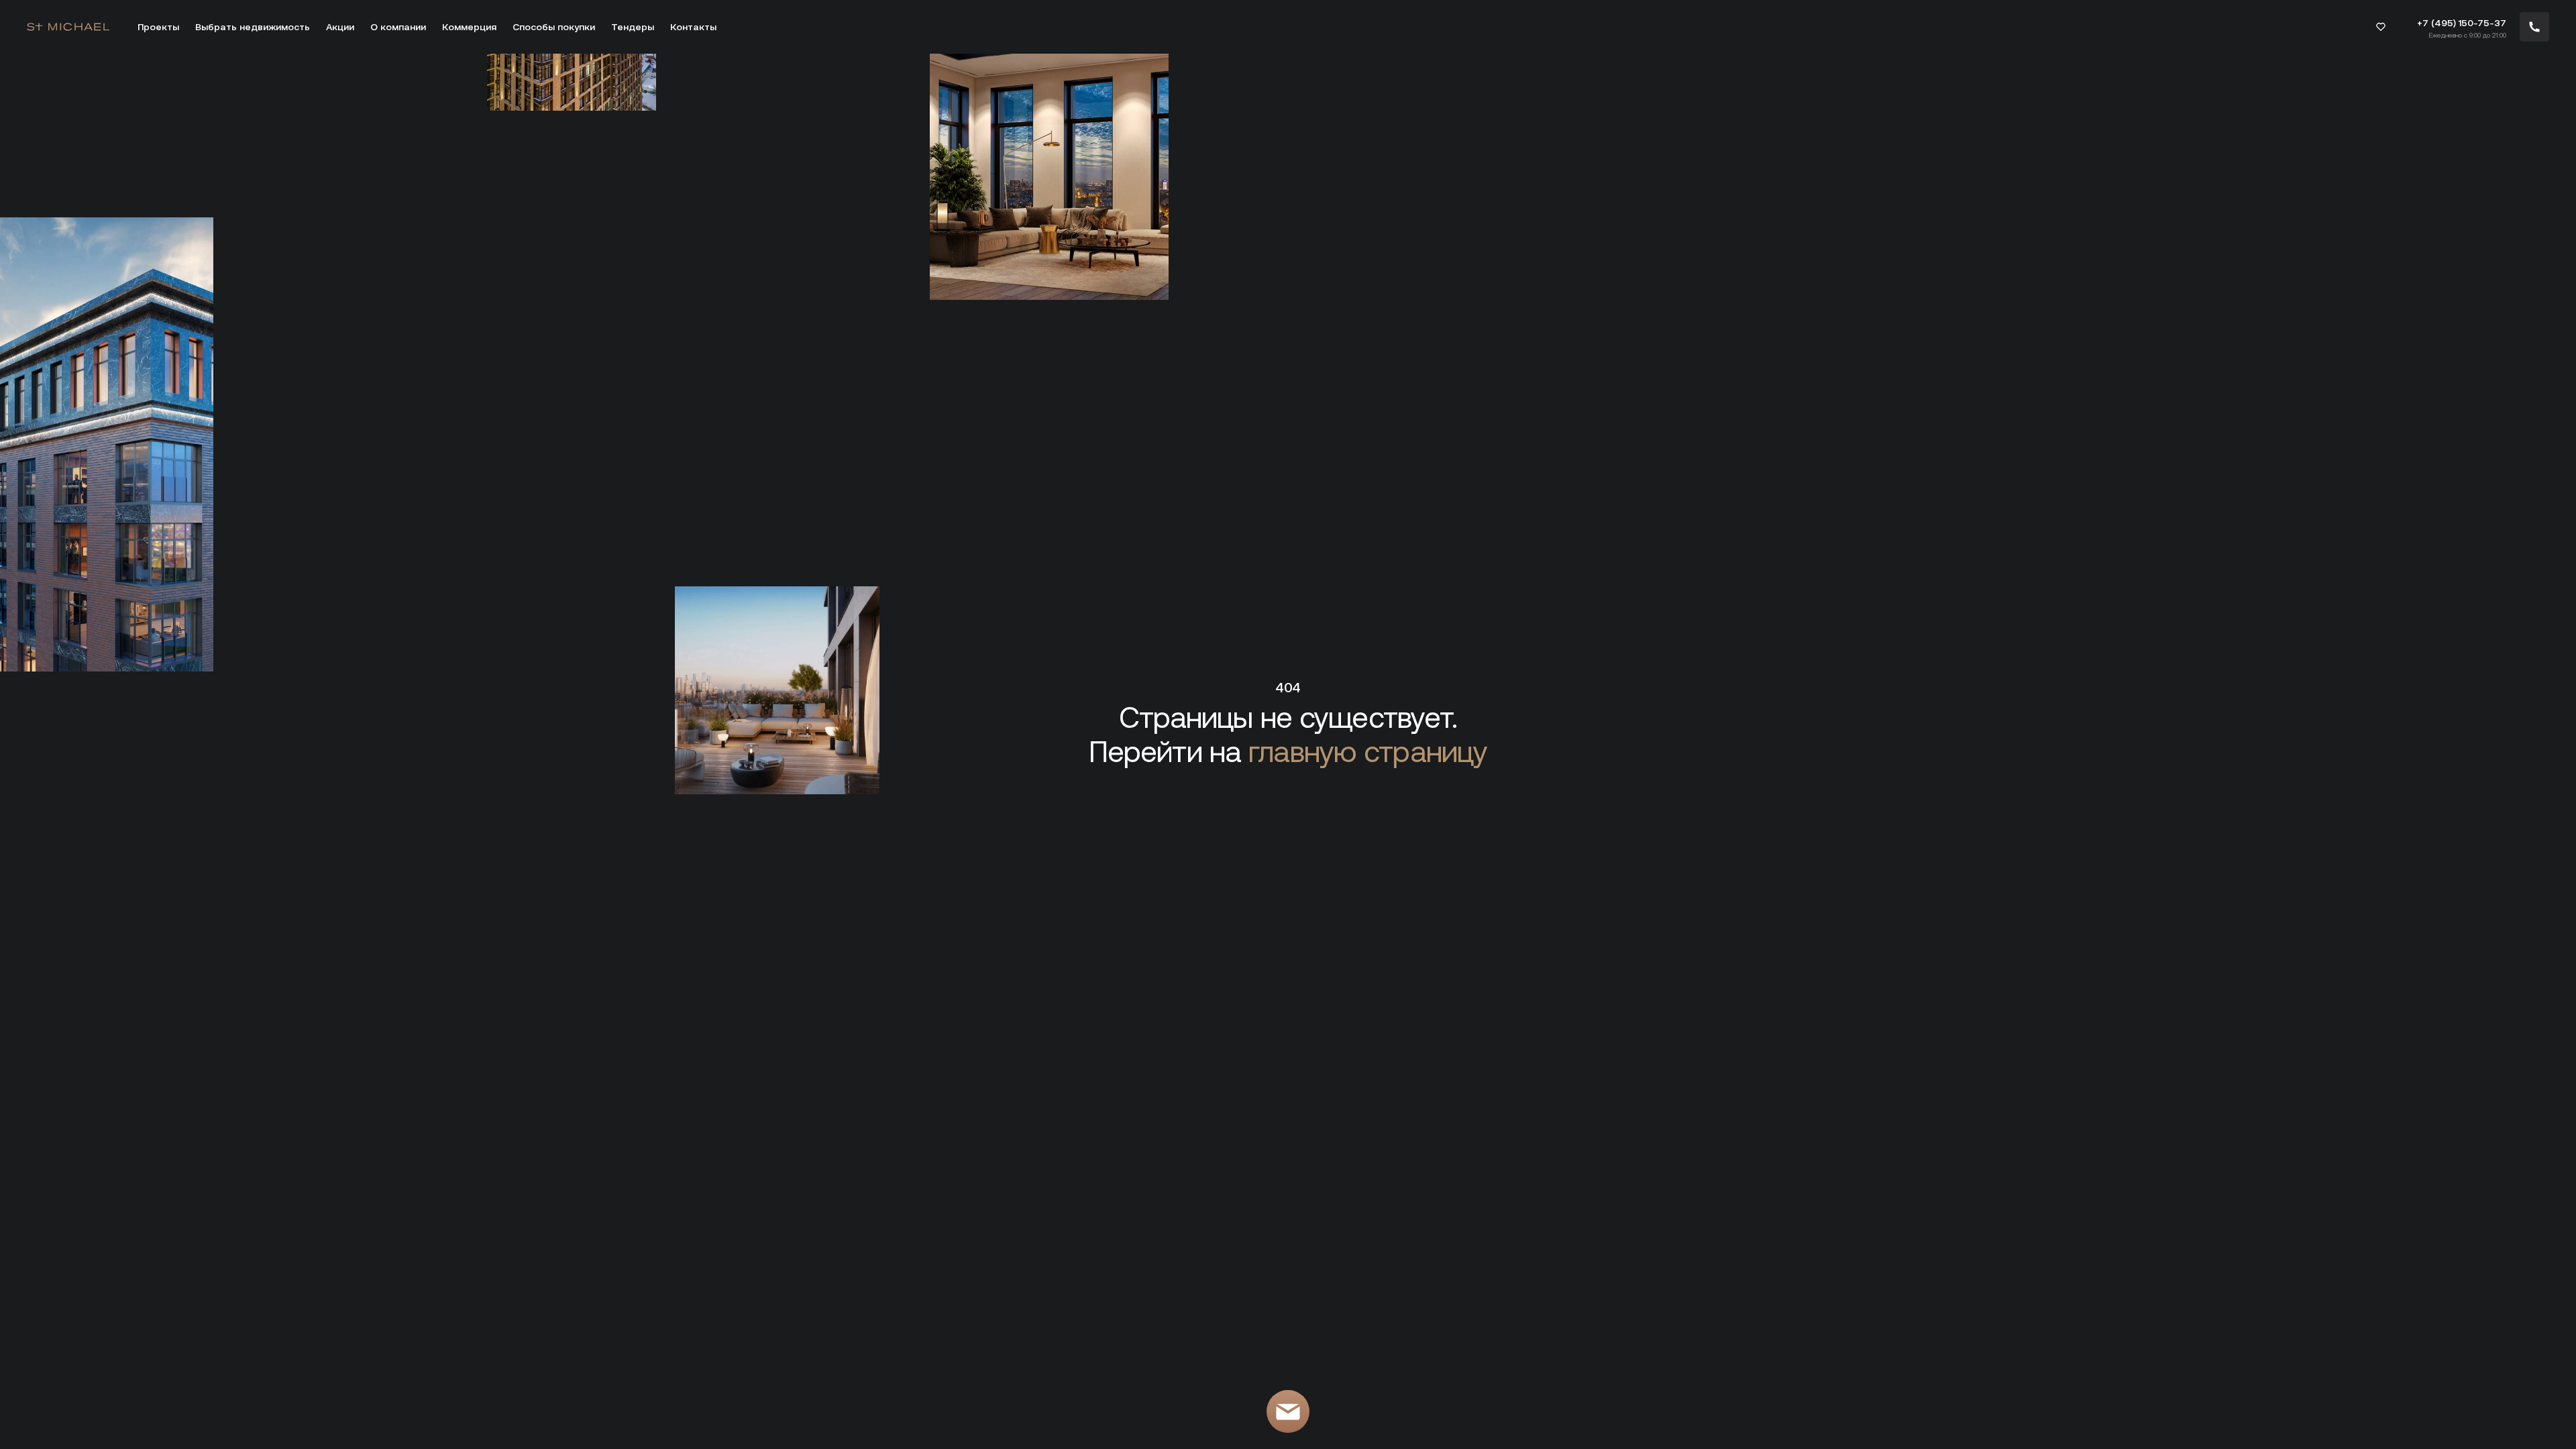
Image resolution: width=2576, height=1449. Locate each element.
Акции (340, 27)
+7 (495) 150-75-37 (2462, 23)
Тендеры (633, 27)
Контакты (693, 27)
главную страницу (1368, 752)
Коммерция (469, 27)
